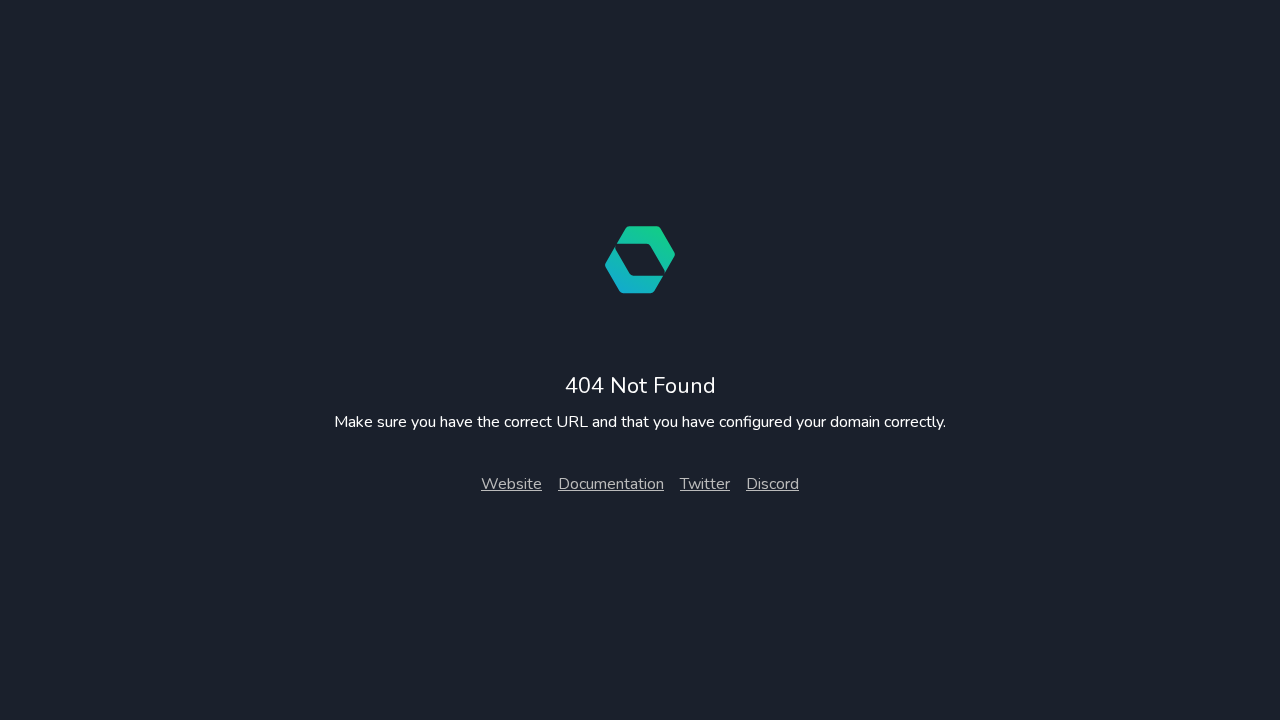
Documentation (611, 484)
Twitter (705, 484)
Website (511, 484)
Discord (772, 484)
